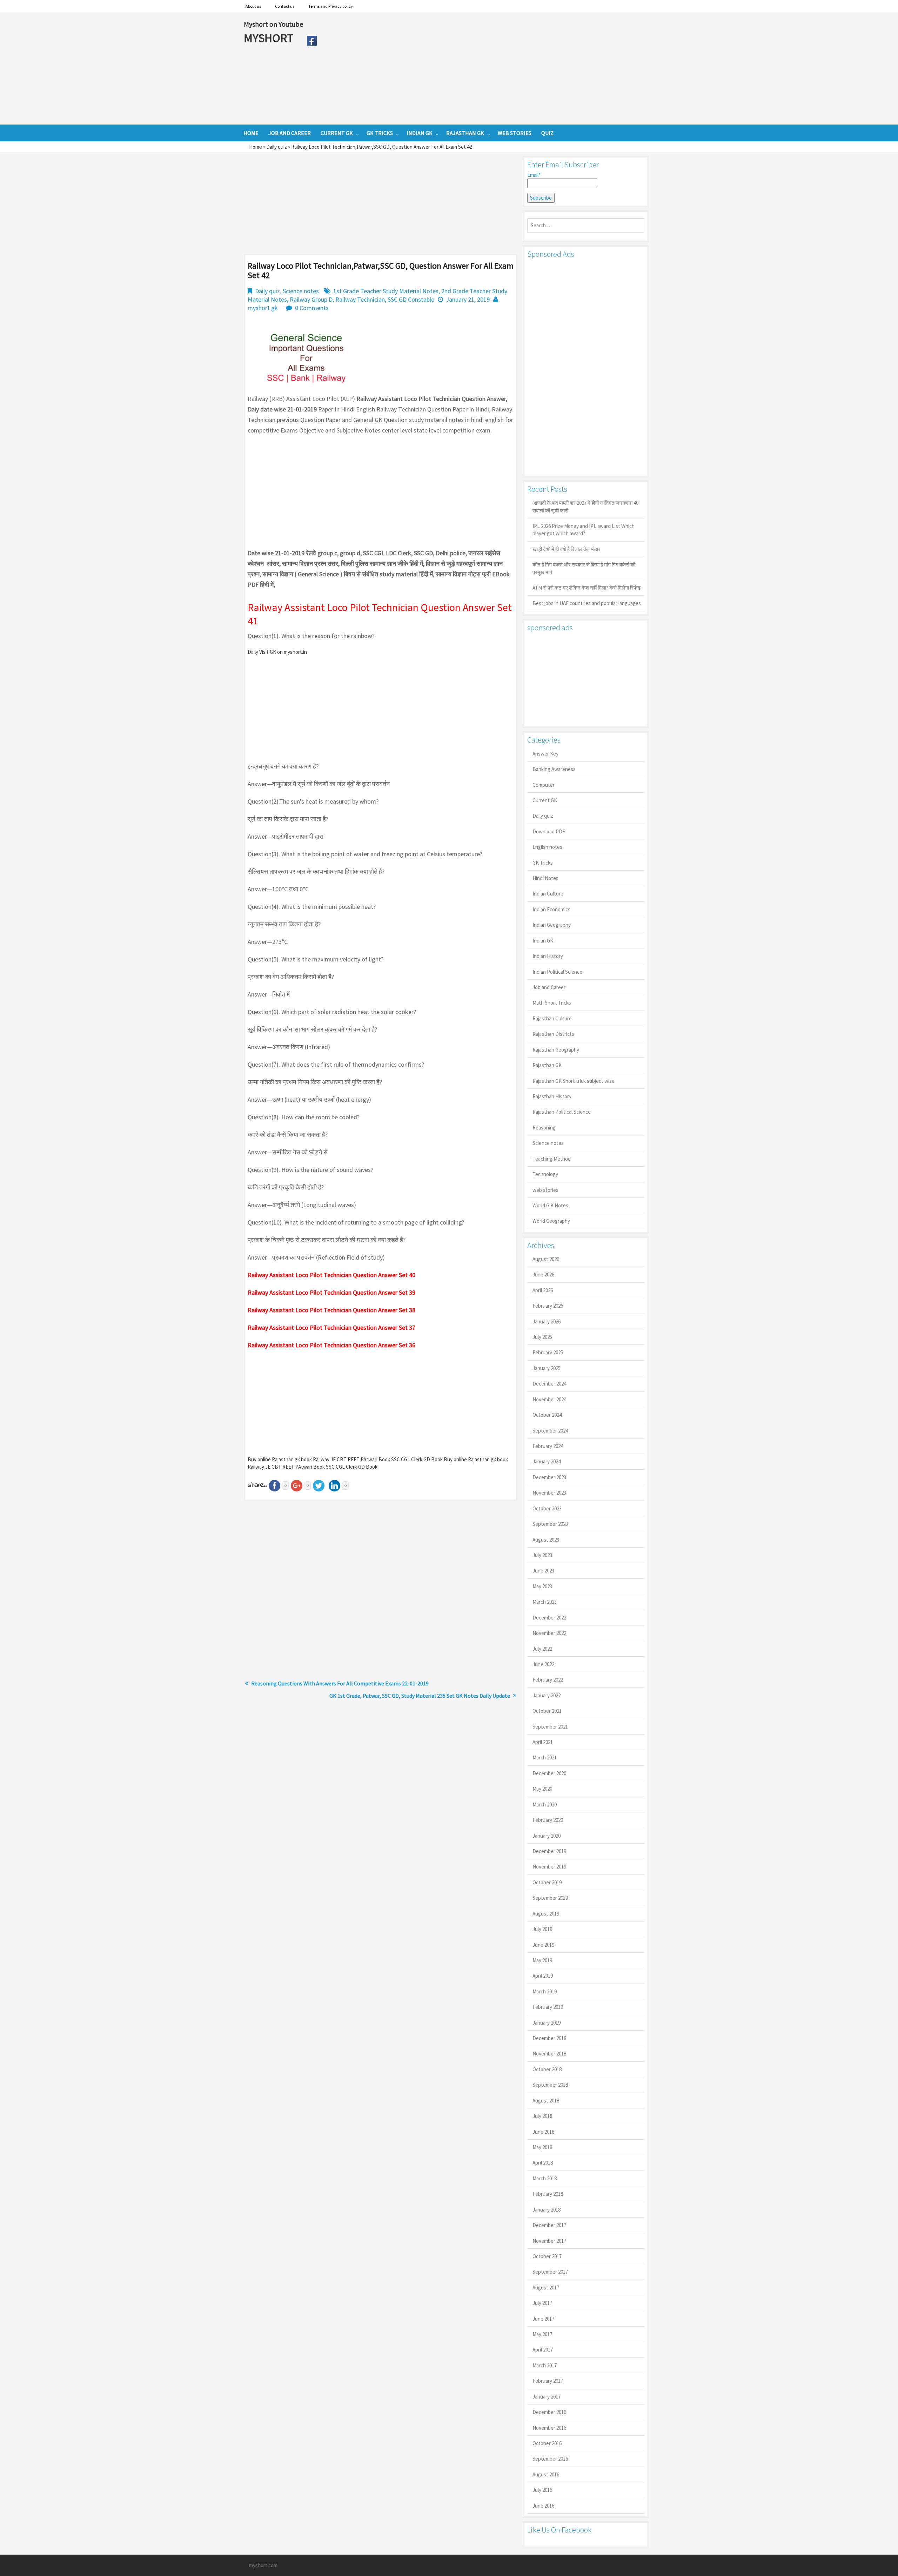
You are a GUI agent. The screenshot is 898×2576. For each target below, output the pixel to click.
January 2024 (547, 1461)
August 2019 (546, 1914)
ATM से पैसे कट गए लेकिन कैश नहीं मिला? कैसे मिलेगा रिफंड (587, 588)
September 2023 (550, 1524)
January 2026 (547, 1321)
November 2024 (549, 1399)
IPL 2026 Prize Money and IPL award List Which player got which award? (584, 530)
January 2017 (547, 2397)
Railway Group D (311, 299)
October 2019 (547, 1882)
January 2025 (547, 1368)
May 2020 (542, 1789)
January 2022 (547, 1695)
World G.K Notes (550, 1205)
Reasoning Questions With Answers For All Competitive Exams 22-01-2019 (340, 1683)
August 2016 (546, 2474)
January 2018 (547, 2210)
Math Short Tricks (552, 1003)
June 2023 (543, 1571)
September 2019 (550, 1898)
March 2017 (545, 2365)
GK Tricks (543, 863)
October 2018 (547, 2069)
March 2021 (545, 1757)
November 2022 (549, 1633)
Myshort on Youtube (273, 24)
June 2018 (543, 2132)
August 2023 (546, 1540)
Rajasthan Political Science (562, 1112)
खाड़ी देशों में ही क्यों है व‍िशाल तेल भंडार (567, 549)
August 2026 (546, 1259)
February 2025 (548, 1352)
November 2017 (549, 2241)
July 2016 (542, 2490)
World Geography (551, 1221)
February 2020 (548, 1820)
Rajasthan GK (547, 1065)
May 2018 (542, 2147)
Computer (544, 785)
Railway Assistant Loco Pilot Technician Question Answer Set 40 (331, 1275)
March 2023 (545, 1602)
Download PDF (549, 831)
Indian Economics (551, 909)
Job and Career (549, 987)
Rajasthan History (552, 1096)
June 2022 (543, 1664)
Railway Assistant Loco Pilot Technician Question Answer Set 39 (331, 1292)
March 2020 (545, 1804)
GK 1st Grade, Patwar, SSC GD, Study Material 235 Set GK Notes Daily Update (420, 1696)
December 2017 (549, 2225)
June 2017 (543, 2319)
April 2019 (543, 1976)
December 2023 (549, 1477)
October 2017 (547, 2256)
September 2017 (550, 2272)
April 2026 (543, 1290)
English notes (547, 847)
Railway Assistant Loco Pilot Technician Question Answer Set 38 (331, 1310)
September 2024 (550, 1431)
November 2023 (549, 1493)
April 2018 (543, 2163)
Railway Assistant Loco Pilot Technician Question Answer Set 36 (331, 1345)
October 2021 (547, 1711)
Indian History (548, 956)
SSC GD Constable (411, 299)
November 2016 (549, 2428)
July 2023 (542, 1555)
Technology (545, 1174)
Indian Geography (552, 925)
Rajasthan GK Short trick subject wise (574, 1081)
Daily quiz (277, 147)
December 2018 (549, 2038)
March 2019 (545, 1991)
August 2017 (546, 2287)
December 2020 (549, 1773)
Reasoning (544, 1128)
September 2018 (550, 2085)
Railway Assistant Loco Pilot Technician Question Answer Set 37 (331, 1327)
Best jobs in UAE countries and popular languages (587, 603)
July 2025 (542, 1337)
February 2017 (548, 2381)
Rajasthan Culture (552, 1018)
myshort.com (263, 2565)
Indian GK (543, 941)
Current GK (545, 800)
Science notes (301, 291)
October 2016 (547, 2443)
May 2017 (542, 2334)
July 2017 (542, 2303)
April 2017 (543, 2350)
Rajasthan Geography (556, 1050)
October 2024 (547, 1415)
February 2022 (548, 1680)
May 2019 (542, 1960)
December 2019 (549, 1851)
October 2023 (547, 1508)
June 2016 (543, 2506)
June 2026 (543, 1274)
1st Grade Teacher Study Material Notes (386, 291)
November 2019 (549, 1867)
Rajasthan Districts (553, 1034)
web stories (545, 1190)
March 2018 (545, 2178)
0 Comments (312, 308)
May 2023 (542, 1586)
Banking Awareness (554, 769)
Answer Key (545, 754)
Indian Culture (548, 894)
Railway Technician (360, 299)
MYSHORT (270, 38)
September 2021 (550, 1727)
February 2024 (548, 1446)
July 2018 (542, 2116)
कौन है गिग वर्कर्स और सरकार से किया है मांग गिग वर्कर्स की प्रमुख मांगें (584, 568)
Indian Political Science (557, 972)
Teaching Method (552, 1159)
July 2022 (542, 1649)
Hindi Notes (545, 878)
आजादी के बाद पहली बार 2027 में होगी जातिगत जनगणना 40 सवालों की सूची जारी (585, 507)
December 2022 (549, 1618)
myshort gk (263, 308)
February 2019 (548, 2007)
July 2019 (542, 1929)
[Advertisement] (487, 68)
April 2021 (543, 1742)
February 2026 (548, 1306)
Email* (534, 175)
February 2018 (548, 2194)
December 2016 (549, 2412)
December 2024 (549, 1384)
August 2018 (546, 2101)
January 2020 (547, 1836)
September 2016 (550, 2459)
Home (256, 147)
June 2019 (543, 1945)
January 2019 (547, 2023)
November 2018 (549, 2054)
